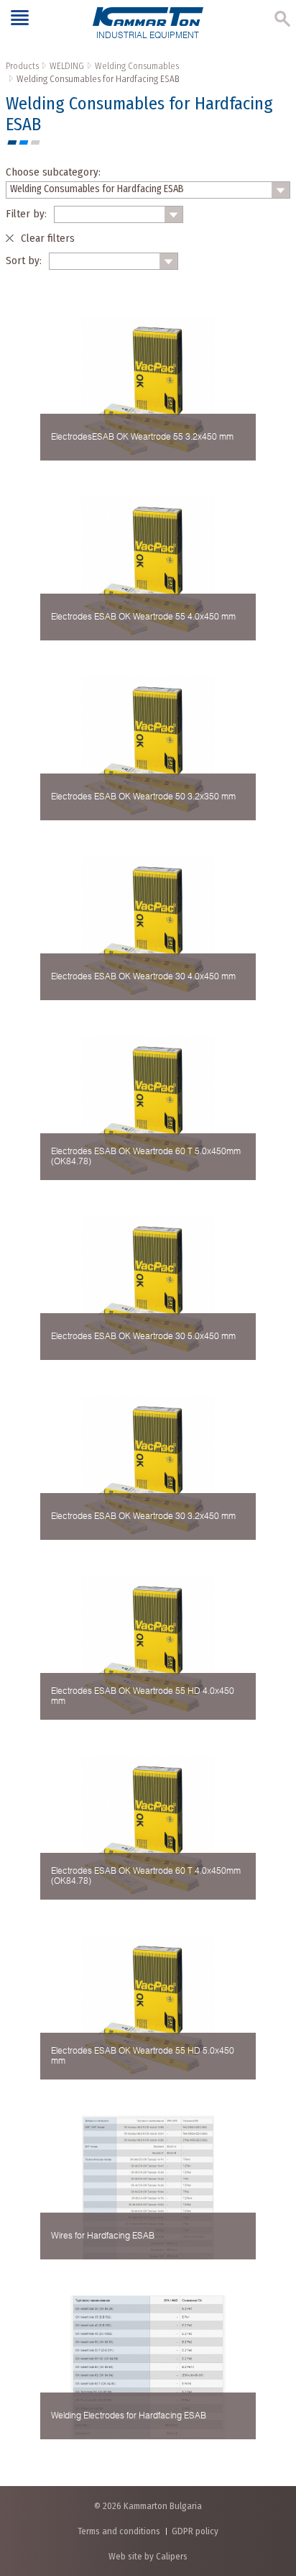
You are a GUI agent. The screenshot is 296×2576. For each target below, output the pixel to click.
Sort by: (24, 260)
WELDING (67, 66)
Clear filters (48, 238)
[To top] (270, 2489)
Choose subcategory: (53, 172)
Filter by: (26, 214)
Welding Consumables (137, 66)
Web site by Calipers (148, 2556)
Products (22, 66)
